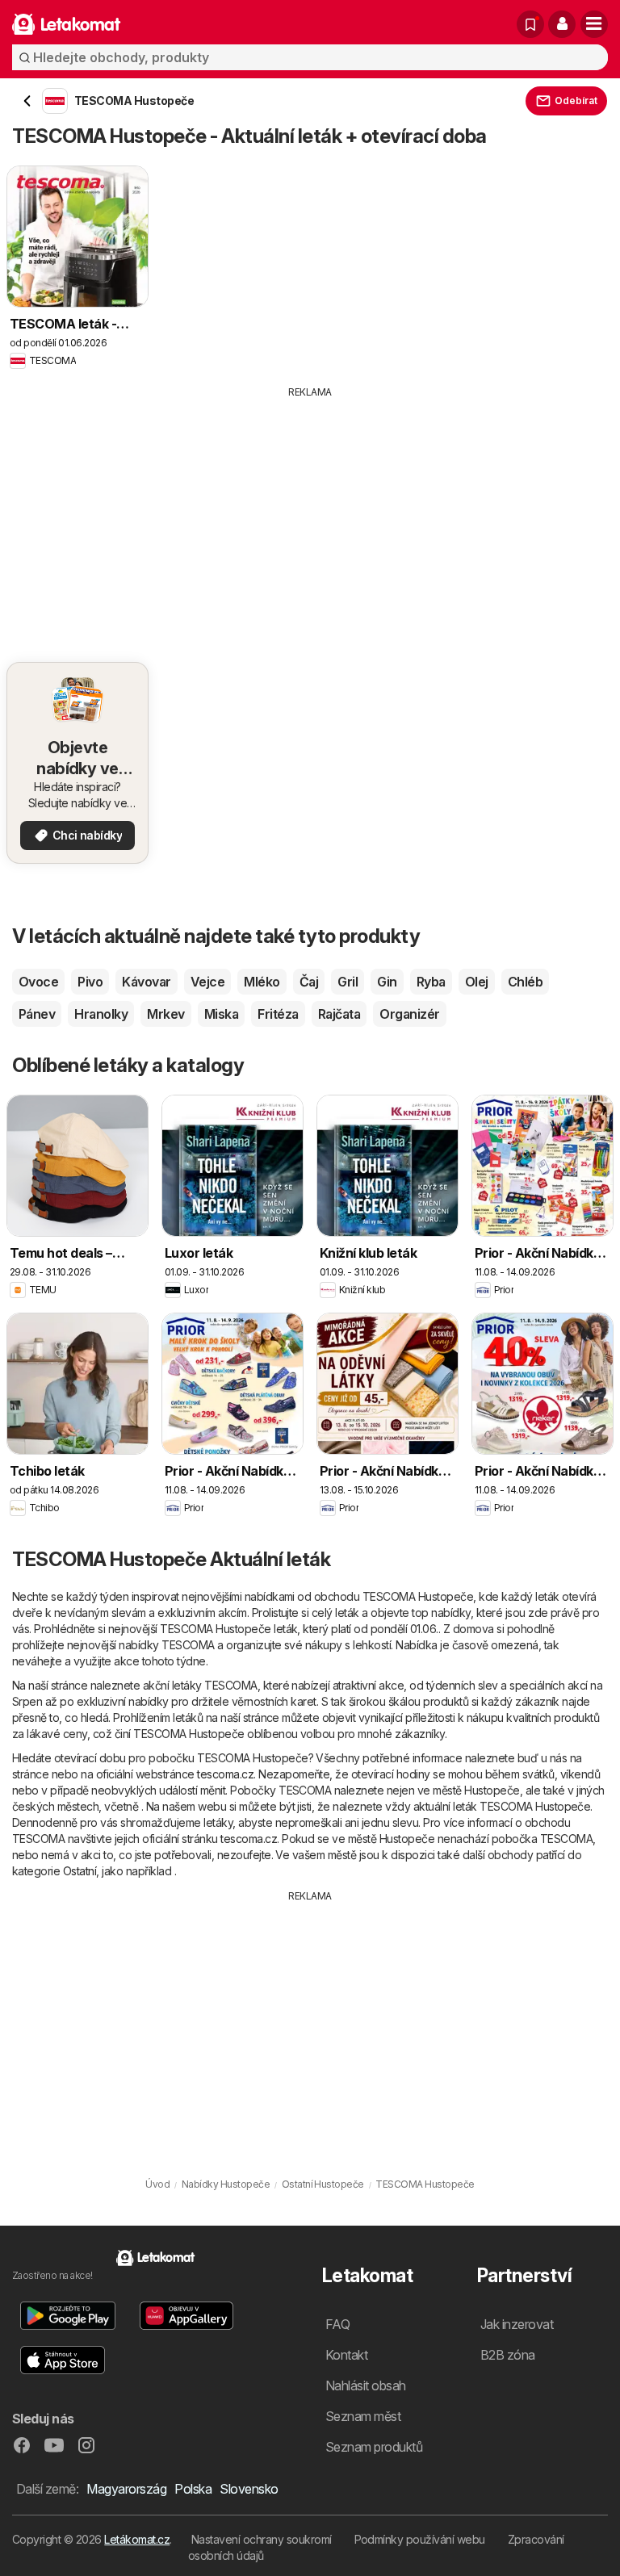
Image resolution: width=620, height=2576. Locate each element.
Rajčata (339, 1014)
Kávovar (146, 982)
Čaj (309, 982)
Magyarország (126, 2489)
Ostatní (80, 1871)
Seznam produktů (374, 2447)
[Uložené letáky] (530, 24)
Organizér (409, 1014)
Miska (221, 1014)
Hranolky (101, 1014)
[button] (562, 24)
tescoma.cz (225, 1774)
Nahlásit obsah (366, 2385)
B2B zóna (508, 2355)
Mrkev (165, 1014)
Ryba (431, 982)
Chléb (525, 982)
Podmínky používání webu (420, 2539)
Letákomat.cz (137, 2539)
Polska (193, 2489)
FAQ (337, 2324)
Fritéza (278, 1014)
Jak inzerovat (517, 2324)
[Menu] (594, 24)
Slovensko (249, 2489)
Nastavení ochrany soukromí (262, 2539)
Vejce (207, 982)
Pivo (90, 982)
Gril (348, 982)
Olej (477, 982)
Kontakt (346, 2355)
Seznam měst (363, 2416)
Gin (387, 982)
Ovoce (38, 982)
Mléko (262, 982)
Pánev (37, 1014)
